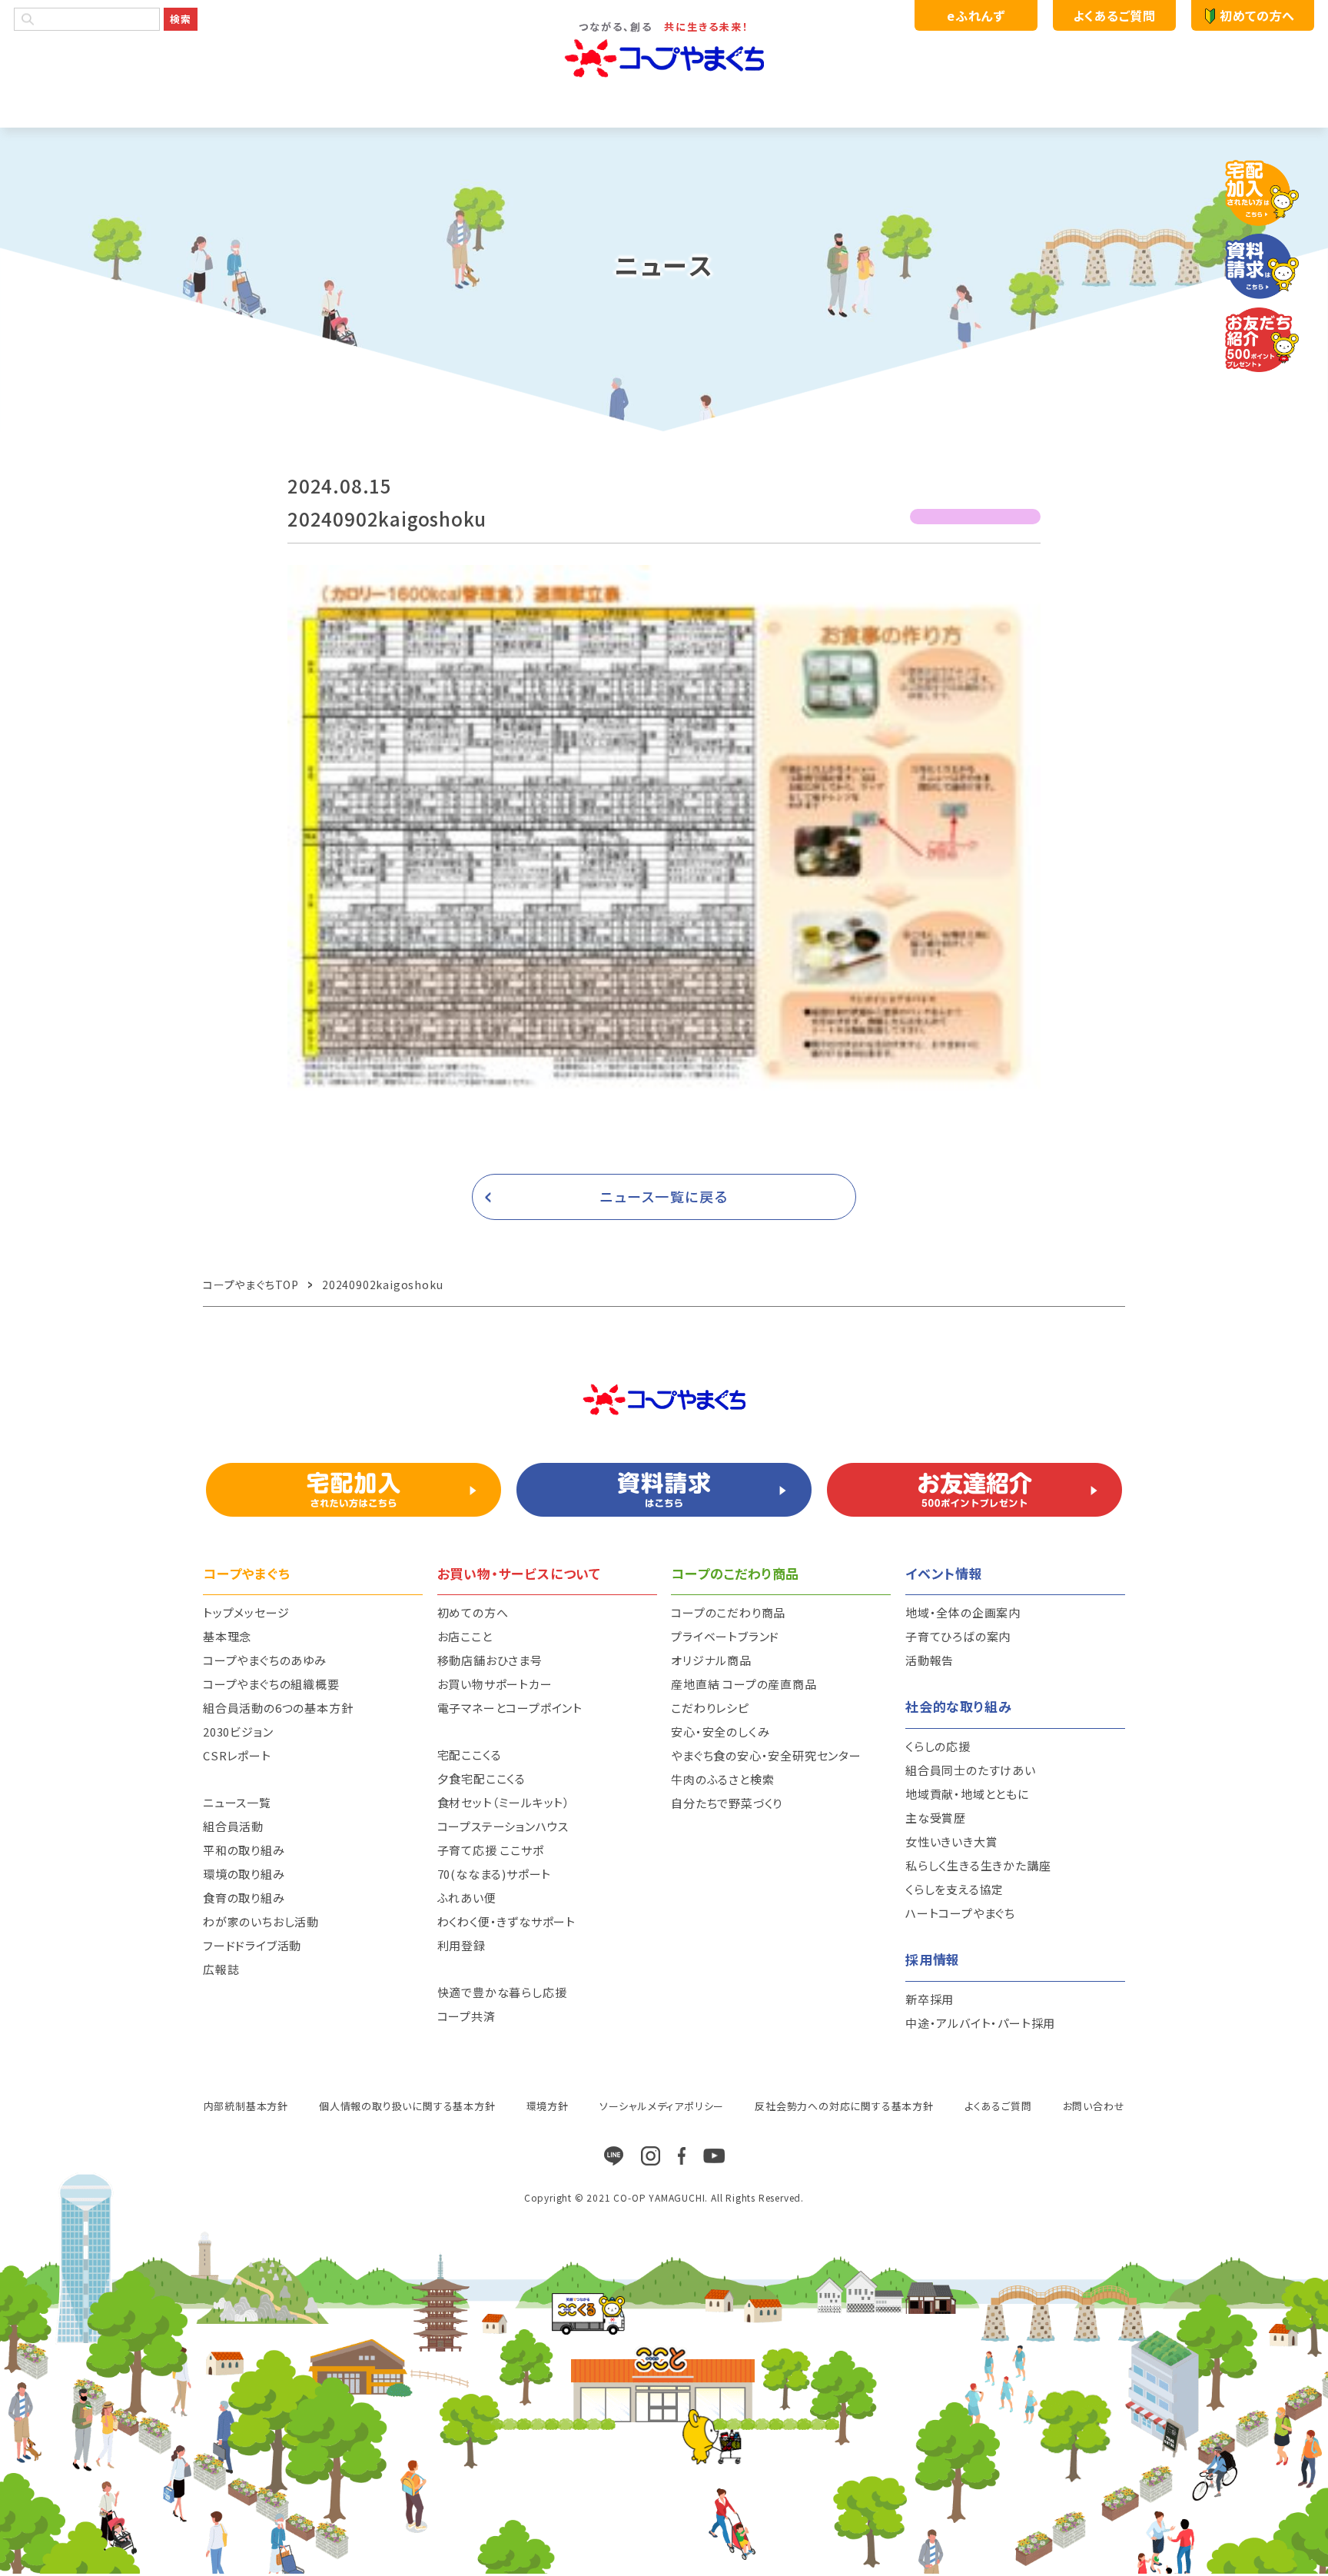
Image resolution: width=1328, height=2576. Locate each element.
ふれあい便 (467, 1898)
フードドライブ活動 (252, 1945)
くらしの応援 (938, 1746)
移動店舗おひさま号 (490, 1660)
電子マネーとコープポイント (510, 1708)
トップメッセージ (246, 1612)
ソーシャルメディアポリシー (662, 2106)
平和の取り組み (244, 1850)
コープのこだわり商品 (728, 1612)
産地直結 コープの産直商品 (744, 1684)
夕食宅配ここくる (481, 1778)
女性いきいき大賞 (951, 1841)
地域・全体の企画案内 (963, 1612)
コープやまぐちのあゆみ (265, 1660)
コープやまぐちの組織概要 (271, 1684)
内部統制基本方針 (246, 2106)
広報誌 (221, 1969)
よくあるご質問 (1114, 15)
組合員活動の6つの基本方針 (278, 1708)
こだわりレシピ (710, 1708)
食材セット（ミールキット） (504, 1802)
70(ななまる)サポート (495, 1874)
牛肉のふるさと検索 (722, 1779)
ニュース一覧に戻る (664, 1196)
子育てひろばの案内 (958, 1636)
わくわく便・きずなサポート (506, 1921)
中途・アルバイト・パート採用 (980, 2023)
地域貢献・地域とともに (967, 1794)
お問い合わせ (1094, 2106)
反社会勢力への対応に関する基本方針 (844, 2106)
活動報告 (930, 1660)
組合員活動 (233, 1826)
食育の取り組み (244, 1898)
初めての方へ (1257, 15)
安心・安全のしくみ (720, 1732)
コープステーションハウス (503, 1826)
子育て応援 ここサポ (491, 1850)
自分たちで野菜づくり (727, 1803)
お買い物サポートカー (495, 1684)
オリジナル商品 (711, 1660)
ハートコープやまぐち (960, 1913)
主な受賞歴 (936, 1818)
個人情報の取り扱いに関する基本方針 (407, 2106)
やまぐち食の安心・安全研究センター (766, 1755)
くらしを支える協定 (954, 1889)
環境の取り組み (244, 1874)
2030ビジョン (238, 1732)
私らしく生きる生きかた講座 (978, 1865)
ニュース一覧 (237, 1802)
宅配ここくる (470, 1755)
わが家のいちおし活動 (261, 1921)
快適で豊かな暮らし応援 (502, 1992)
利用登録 (461, 1945)
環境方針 (548, 2106)
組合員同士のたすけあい (971, 1770)
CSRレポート (237, 1755)
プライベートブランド (725, 1636)
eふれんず (976, 15)
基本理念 (227, 1636)
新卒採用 (930, 1999)
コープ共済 (466, 2016)
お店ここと (465, 1636)
